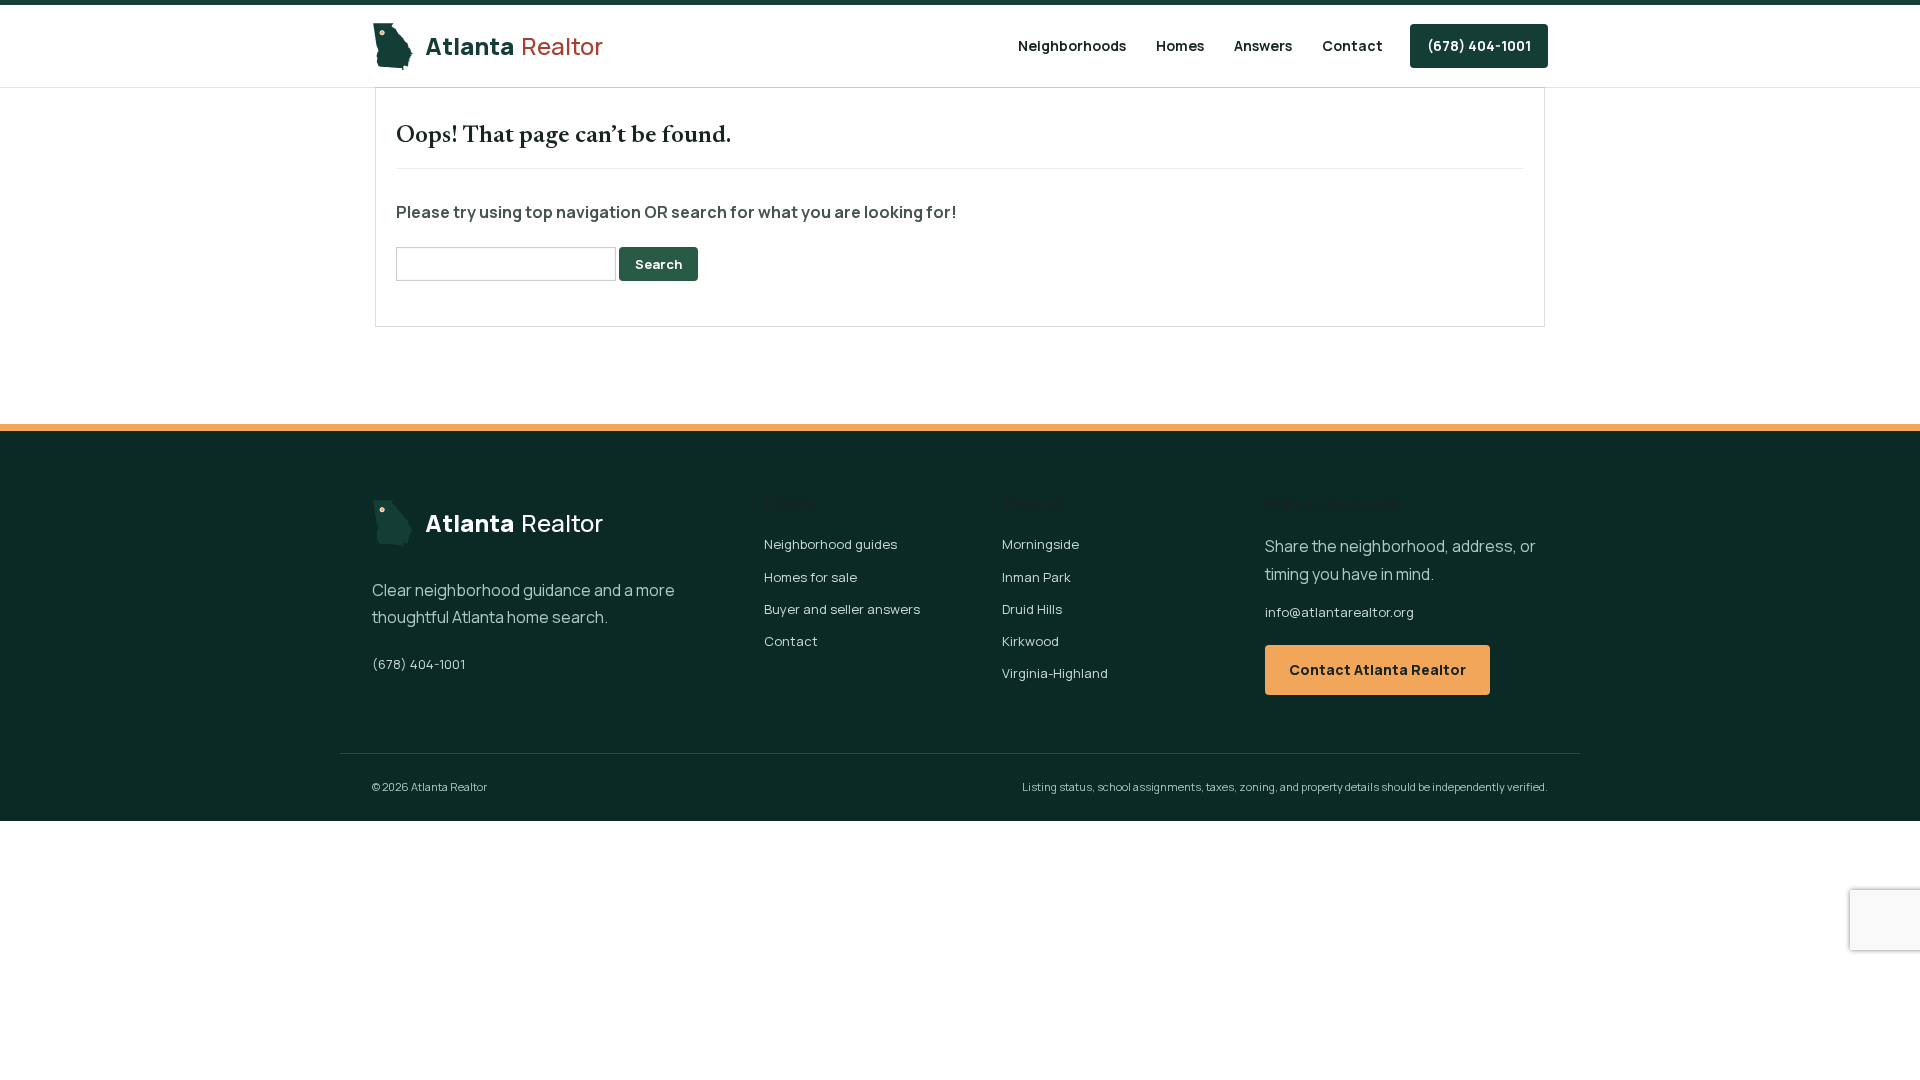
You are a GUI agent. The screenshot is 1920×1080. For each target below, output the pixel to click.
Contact (1352, 45)
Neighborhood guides (830, 544)
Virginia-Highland (1055, 673)
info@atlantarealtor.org (1339, 612)
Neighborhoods (1072, 45)
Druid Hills (1032, 609)
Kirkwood (1030, 641)
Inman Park (1036, 577)
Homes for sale (810, 577)
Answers (1263, 45)
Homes (1180, 45)
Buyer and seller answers (842, 609)
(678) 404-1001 (1479, 45)
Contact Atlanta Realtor (1377, 669)
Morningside (1040, 544)
